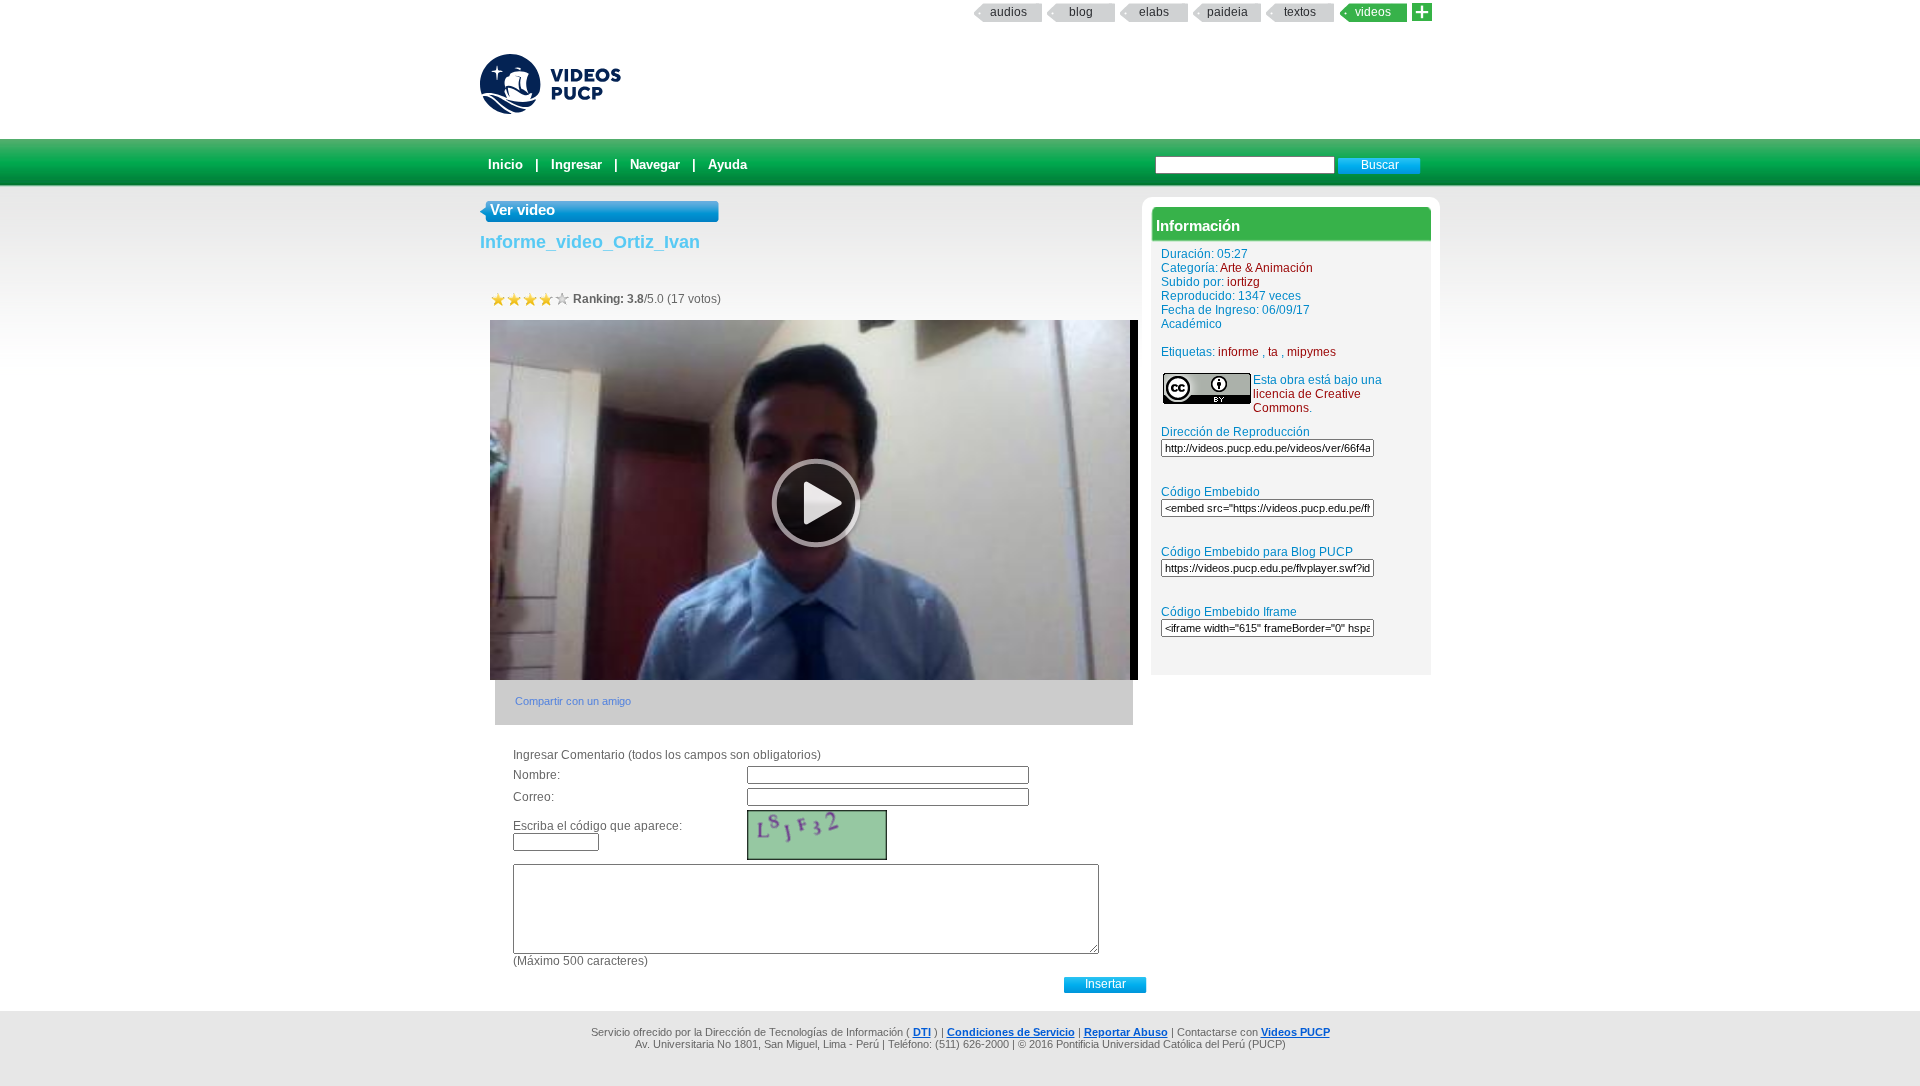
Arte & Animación (1266, 268)
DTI (922, 1032)
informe (1238, 352)
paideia (1227, 12)
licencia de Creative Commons (1307, 401)
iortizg (1243, 282)
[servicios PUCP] (1422, 12)
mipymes (1311, 352)
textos (1300, 12)
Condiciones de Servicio (1011, 1032)
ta (1273, 352)
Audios (1008, 12)
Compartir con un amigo (573, 701)
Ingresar (576, 164)
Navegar (655, 164)
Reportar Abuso (1126, 1032)
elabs (1154, 12)
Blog (1081, 12)
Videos (1373, 12)
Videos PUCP (1295, 1032)
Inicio (505, 164)
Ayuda (727, 164)
